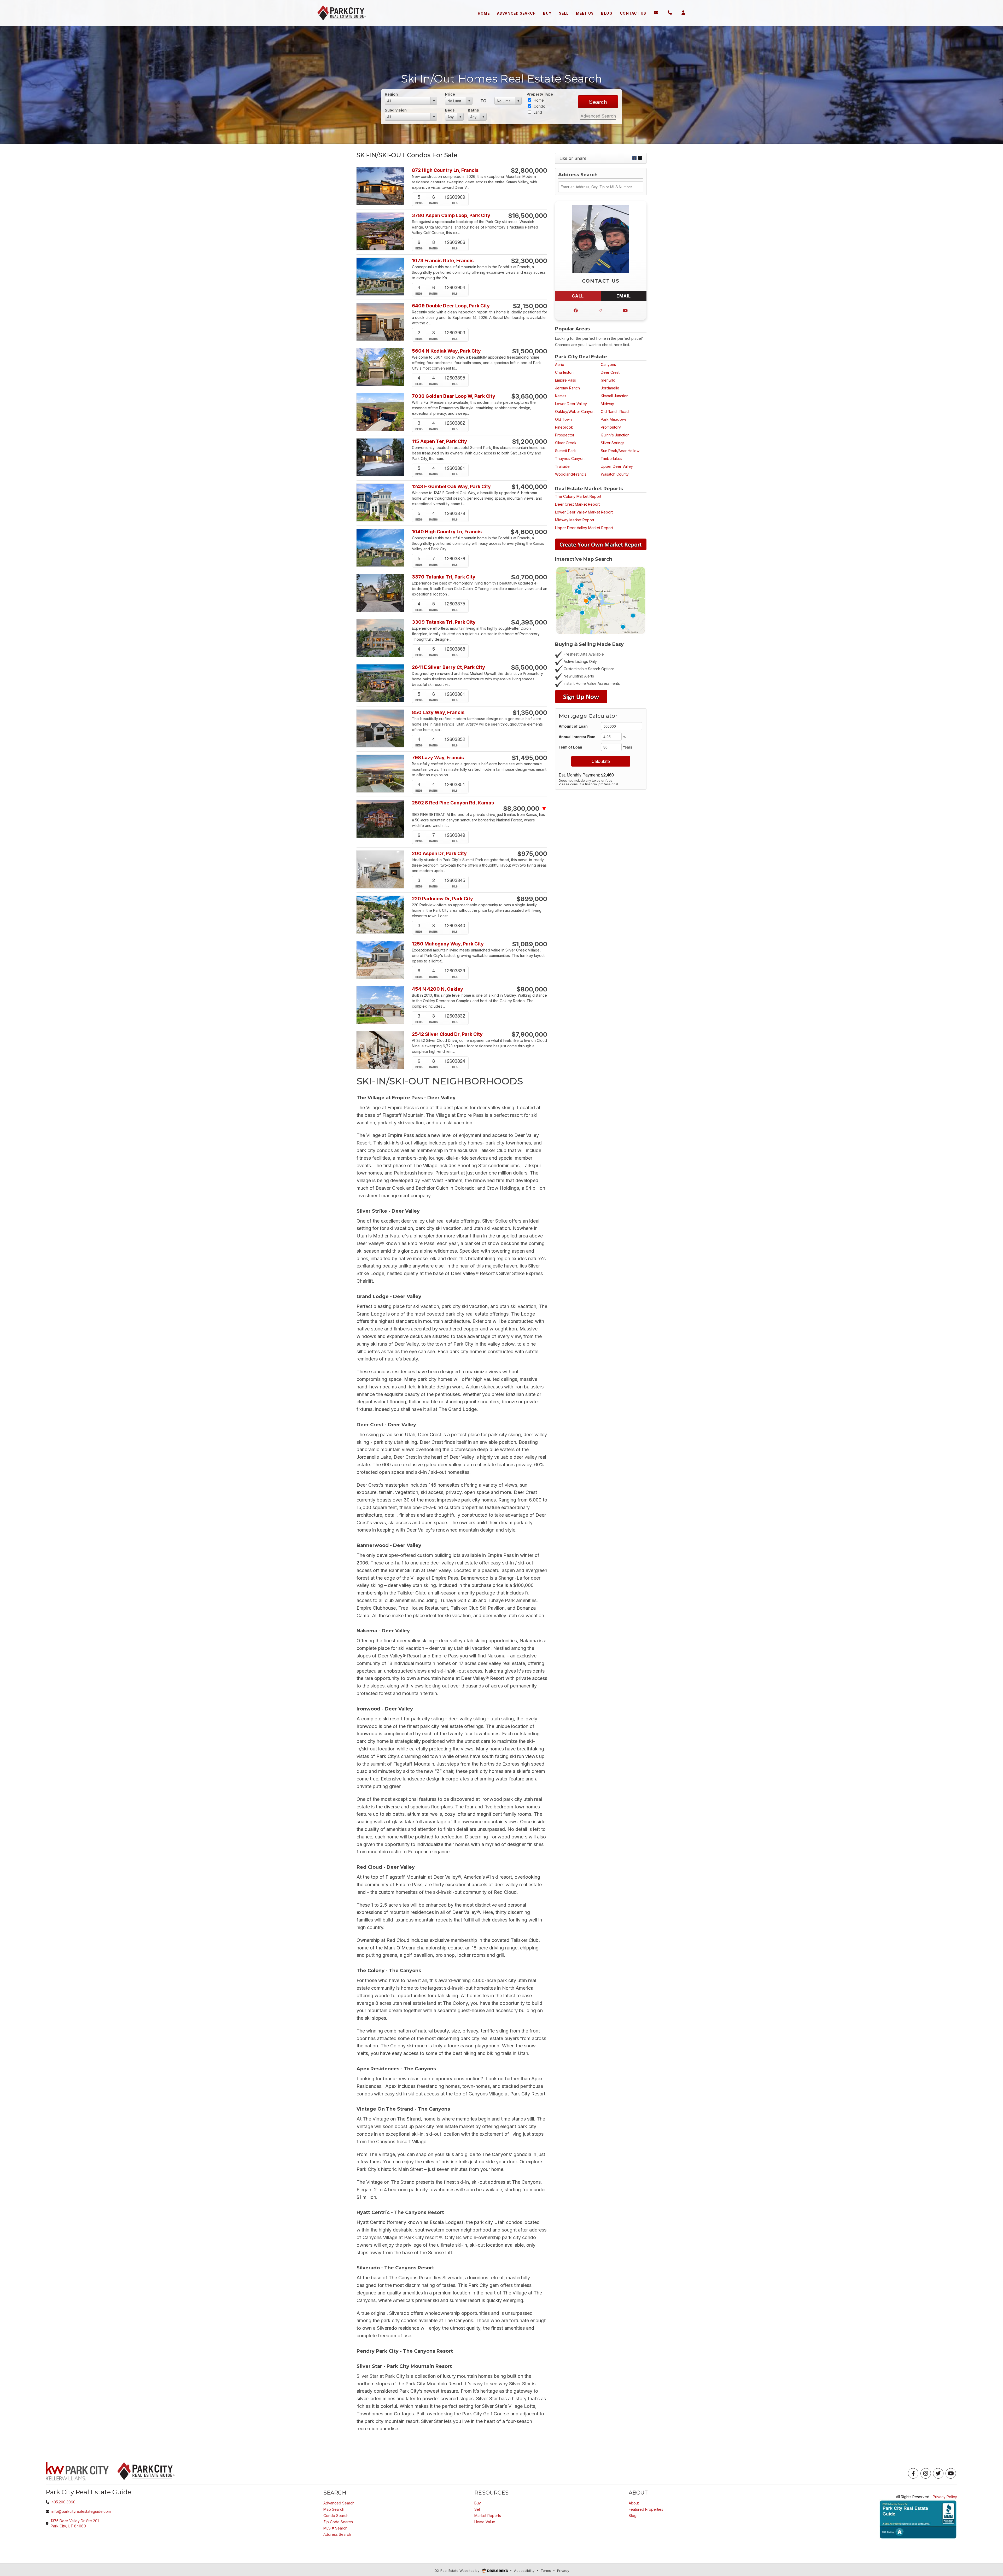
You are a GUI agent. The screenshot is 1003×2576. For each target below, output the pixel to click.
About (634, 2503)
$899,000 (532, 899)
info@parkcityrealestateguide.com (81, 2511)
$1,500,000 (530, 351)
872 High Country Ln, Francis (445, 170)
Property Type (540, 94)
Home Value (485, 2522)
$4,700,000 (529, 577)
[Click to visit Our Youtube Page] (625, 311)
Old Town (563, 419)
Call (578, 296)
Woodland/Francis (571, 474)
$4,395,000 (529, 622)
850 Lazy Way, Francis (438, 712)
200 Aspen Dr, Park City (439, 853)
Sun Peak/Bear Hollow (620, 451)
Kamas (561, 396)
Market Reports (488, 2516)
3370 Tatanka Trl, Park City (444, 577)
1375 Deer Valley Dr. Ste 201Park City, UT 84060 (75, 2523)
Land (537, 112)
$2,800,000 (529, 171)
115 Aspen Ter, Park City (439, 441)
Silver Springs (613, 443)
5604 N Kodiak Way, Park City (446, 351)
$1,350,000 (530, 713)
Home (538, 100)
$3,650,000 (529, 396)
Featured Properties (646, 2509)
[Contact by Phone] (670, 13)
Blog (633, 2516)
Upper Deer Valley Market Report (584, 528)
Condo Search (336, 2516)
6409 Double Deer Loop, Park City (451, 306)
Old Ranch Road (615, 411)
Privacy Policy (945, 2497)
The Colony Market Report (578, 496)
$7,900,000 (529, 1035)
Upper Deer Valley (617, 466)
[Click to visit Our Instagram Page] (600, 311)
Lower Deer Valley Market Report (584, 512)
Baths (473, 110)
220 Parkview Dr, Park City (442, 899)
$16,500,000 (528, 216)
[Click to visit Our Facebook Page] (576, 311)
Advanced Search (598, 116)
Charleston (564, 372)
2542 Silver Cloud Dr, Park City (447, 1034)
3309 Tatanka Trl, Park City (444, 622)
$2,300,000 (529, 261)
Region (391, 94)
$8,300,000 (525, 809)
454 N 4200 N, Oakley (438, 989)
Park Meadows (614, 419)
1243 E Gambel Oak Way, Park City (451, 486)
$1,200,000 (530, 442)
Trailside (562, 466)
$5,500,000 (529, 668)
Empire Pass (565, 380)
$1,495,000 (529, 758)
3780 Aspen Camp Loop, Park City (451, 215)
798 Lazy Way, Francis (438, 758)
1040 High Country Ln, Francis (447, 532)
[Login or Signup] (683, 13)
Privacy (563, 2571)
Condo (539, 106)
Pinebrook (564, 427)
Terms (546, 2571)
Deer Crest (610, 372)
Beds (450, 110)
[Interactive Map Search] (601, 600)
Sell (477, 2509)
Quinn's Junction (615, 435)
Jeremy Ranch (567, 388)
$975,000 (532, 854)
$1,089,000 (530, 944)
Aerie (560, 364)
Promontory (611, 427)
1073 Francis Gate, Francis (443, 261)
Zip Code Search (338, 2522)
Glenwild (608, 380)
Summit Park (565, 451)
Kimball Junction (615, 396)
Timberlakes (611, 458)
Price (450, 94)
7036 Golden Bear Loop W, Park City (454, 396)
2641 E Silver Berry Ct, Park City (448, 667)
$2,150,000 (530, 306)
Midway (607, 404)
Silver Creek (566, 443)
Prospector (565, 435)
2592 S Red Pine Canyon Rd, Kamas (453, 803)
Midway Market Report (575, 520)
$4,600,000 (529, 532)
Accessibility (524, 2571)
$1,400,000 (529, 487)
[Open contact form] (656, 13)
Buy (478, 2503)
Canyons (608, 364)
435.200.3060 (63, 2502)
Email (624, 296)
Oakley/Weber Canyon (575, 411)
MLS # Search (335, 2528)
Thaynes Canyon (570, 458)
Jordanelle (610, 388)
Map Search (334, 2509)
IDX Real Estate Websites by (457, 2571)
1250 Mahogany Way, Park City (448, 944)
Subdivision (396, 110)
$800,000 (532, 989)
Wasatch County (615, 474)
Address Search (337, 2534)
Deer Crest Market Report (577, 504)
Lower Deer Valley (571, 404)
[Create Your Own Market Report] (601, 544)
